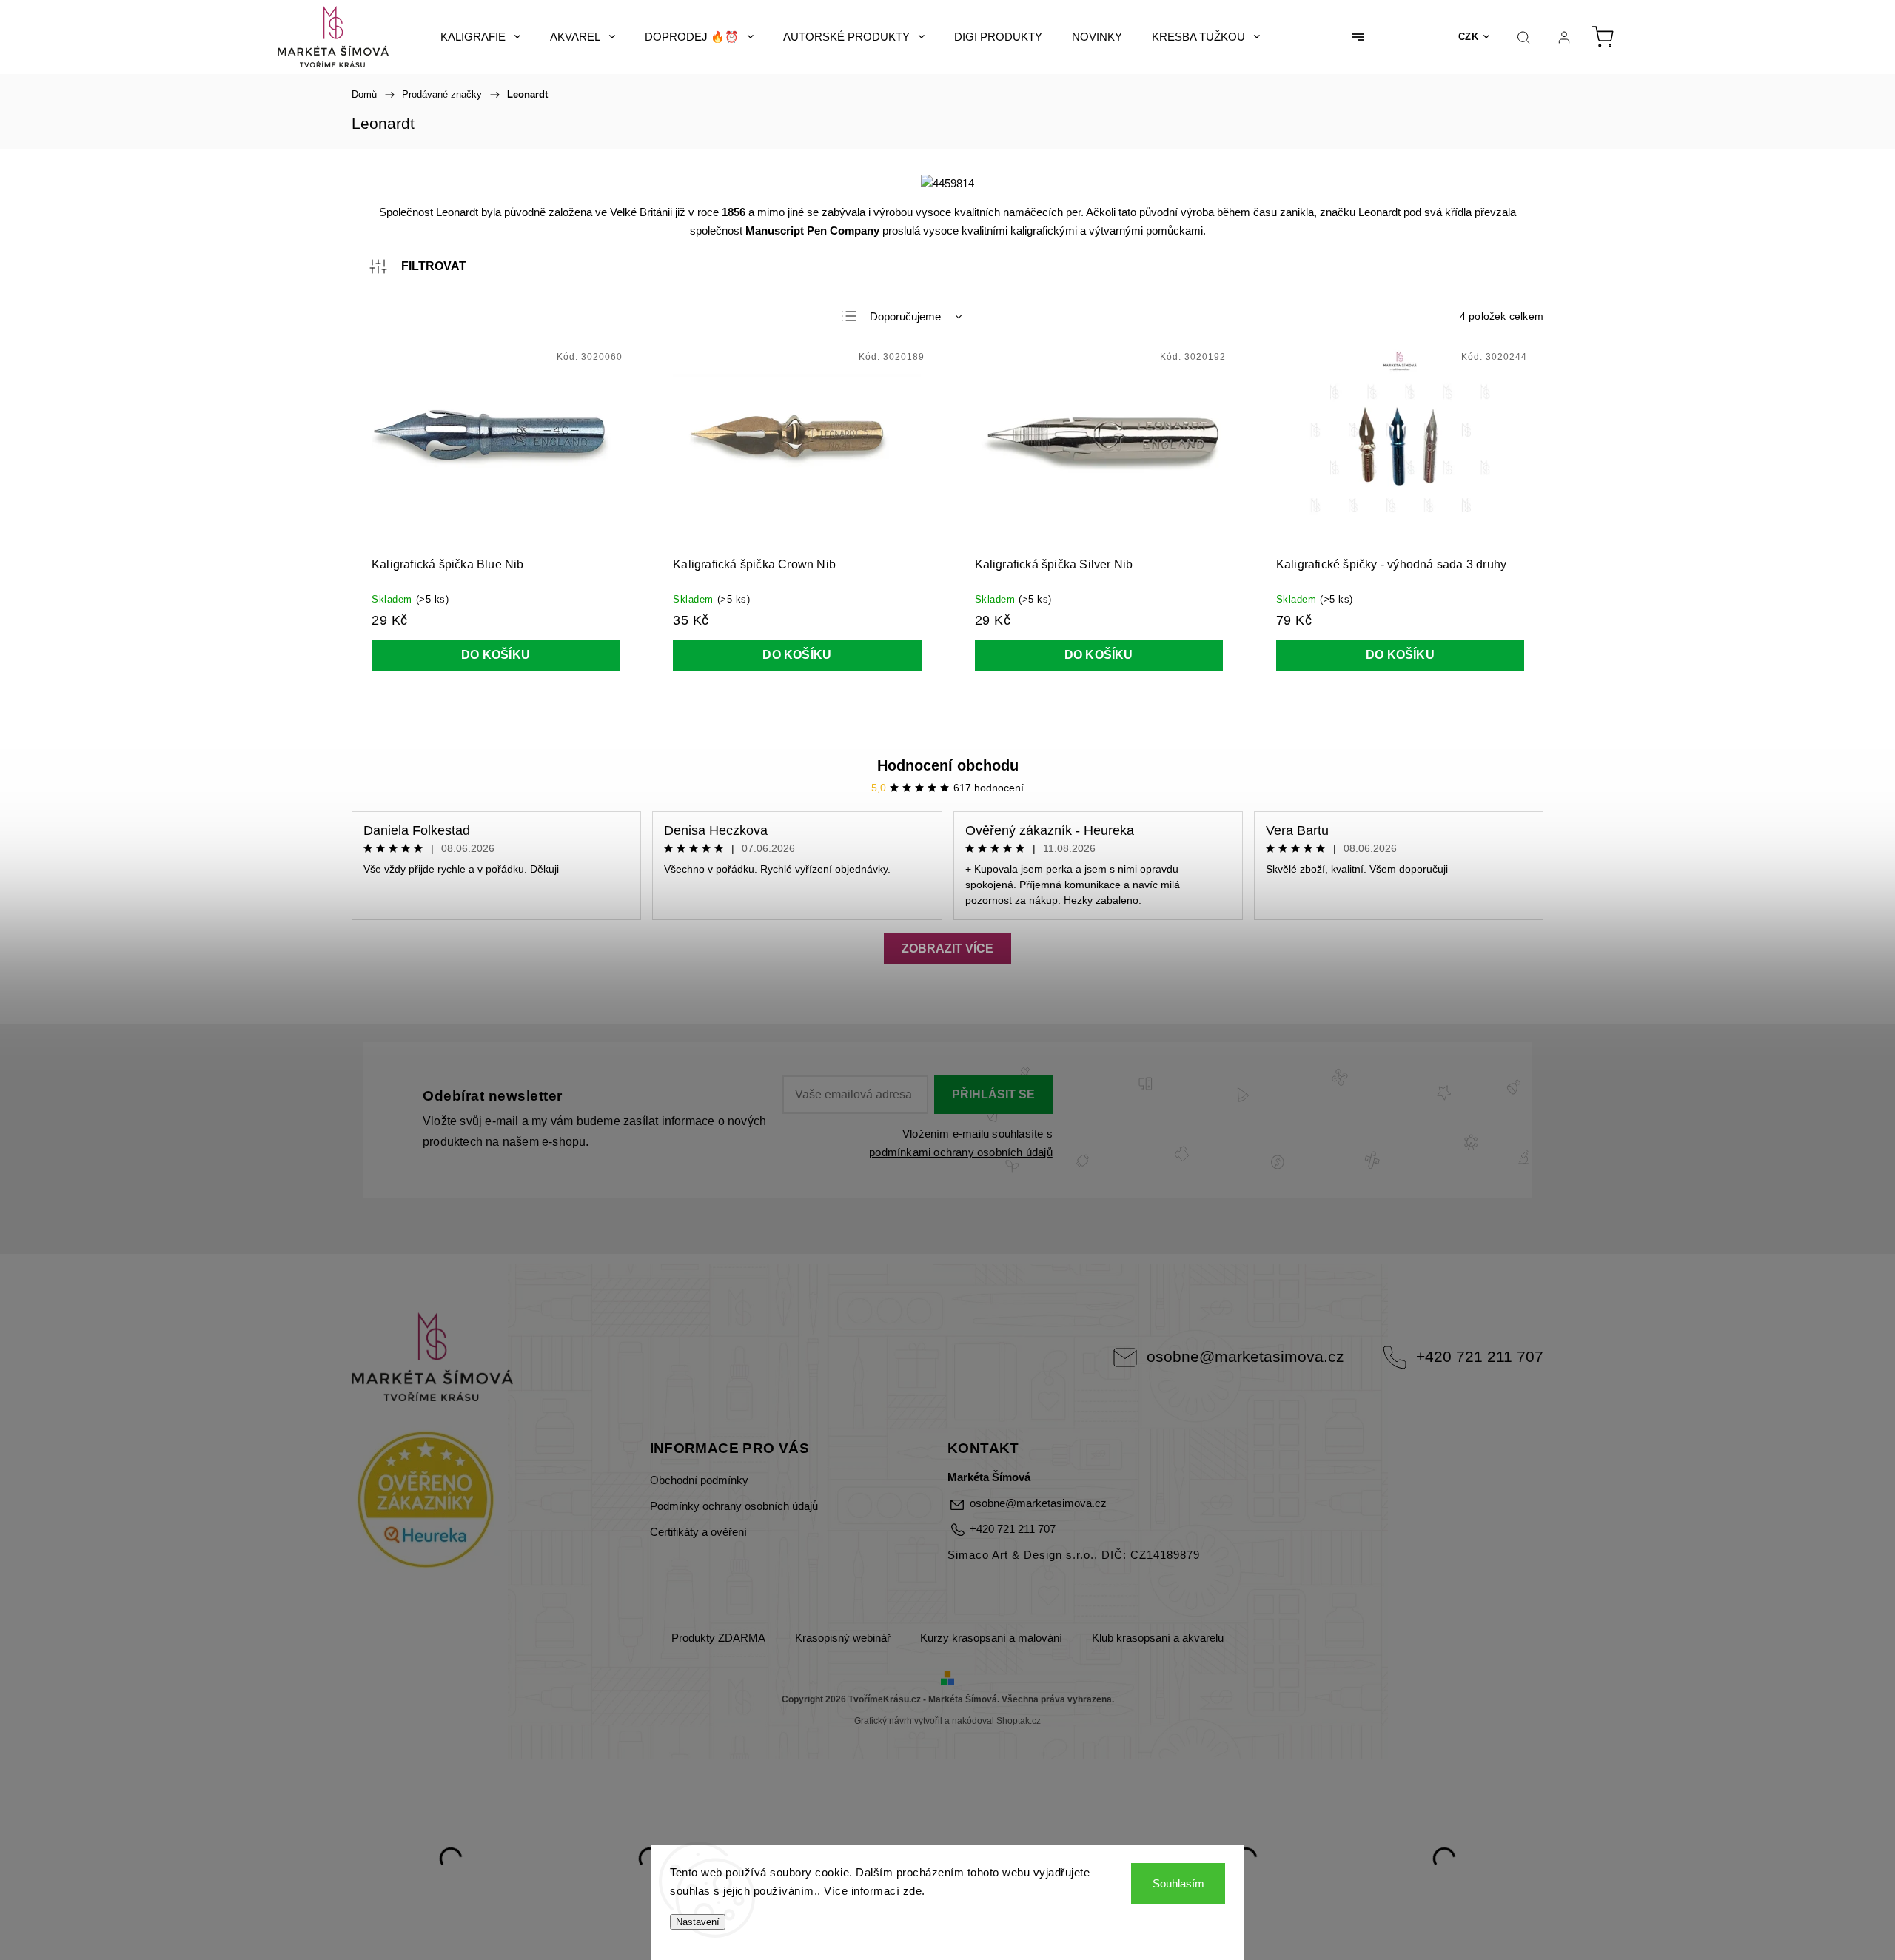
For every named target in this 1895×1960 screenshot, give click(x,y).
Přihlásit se (993, 1094)
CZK (1469, 37)
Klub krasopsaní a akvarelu (1158, 1638)
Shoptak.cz (1019, 1721)
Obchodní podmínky (699, 1480)
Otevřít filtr (418, 266)
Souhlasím (1178, 1883)
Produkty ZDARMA (718, 1638)
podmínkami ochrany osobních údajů (961, 1152)
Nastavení (698, 1922)
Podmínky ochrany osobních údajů (734, 1506)
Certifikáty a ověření (698, 1532)
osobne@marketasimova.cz (1245, 1356)
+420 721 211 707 (1480, 1356)
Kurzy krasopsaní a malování (991, 1638)
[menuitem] (480, 37)
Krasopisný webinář (843, 1638)
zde (913, 1891)
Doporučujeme (905, 316)
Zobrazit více (947, 949)
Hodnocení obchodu (948, 765)
